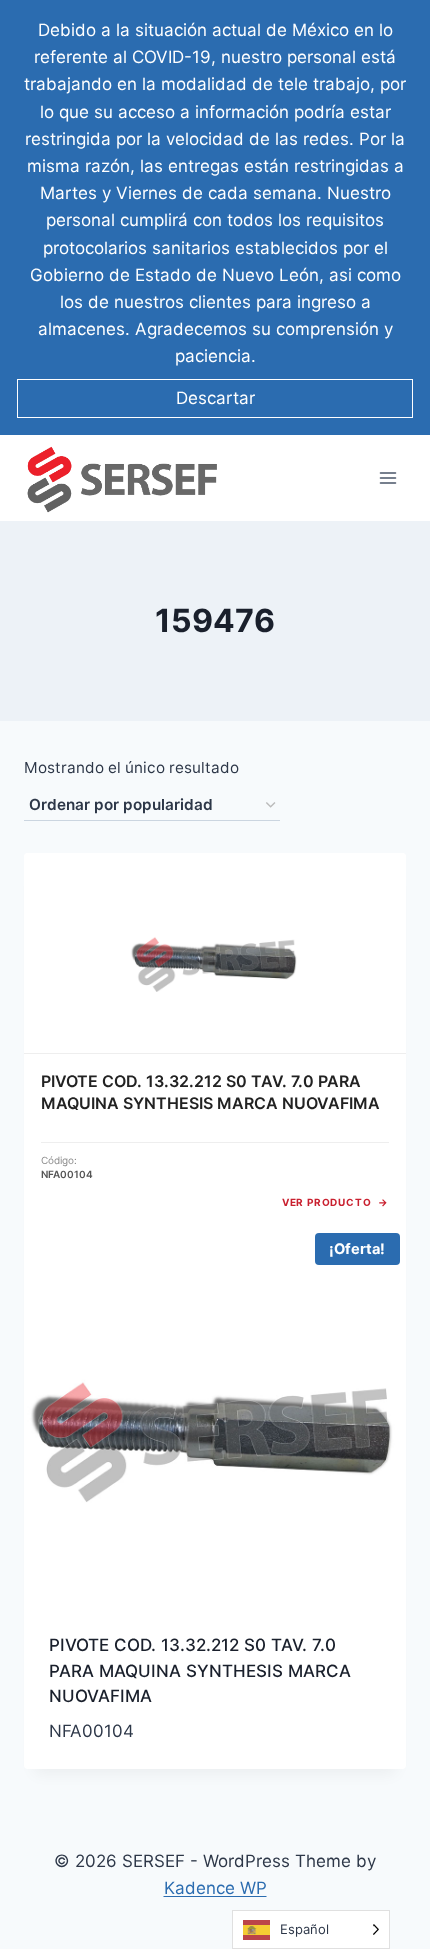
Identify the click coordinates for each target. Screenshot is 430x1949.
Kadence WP (215, 1888)
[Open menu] (387, 478)
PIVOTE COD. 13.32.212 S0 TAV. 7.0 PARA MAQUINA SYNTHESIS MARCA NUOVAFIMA (200, 1670)
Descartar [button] (215, 398)
